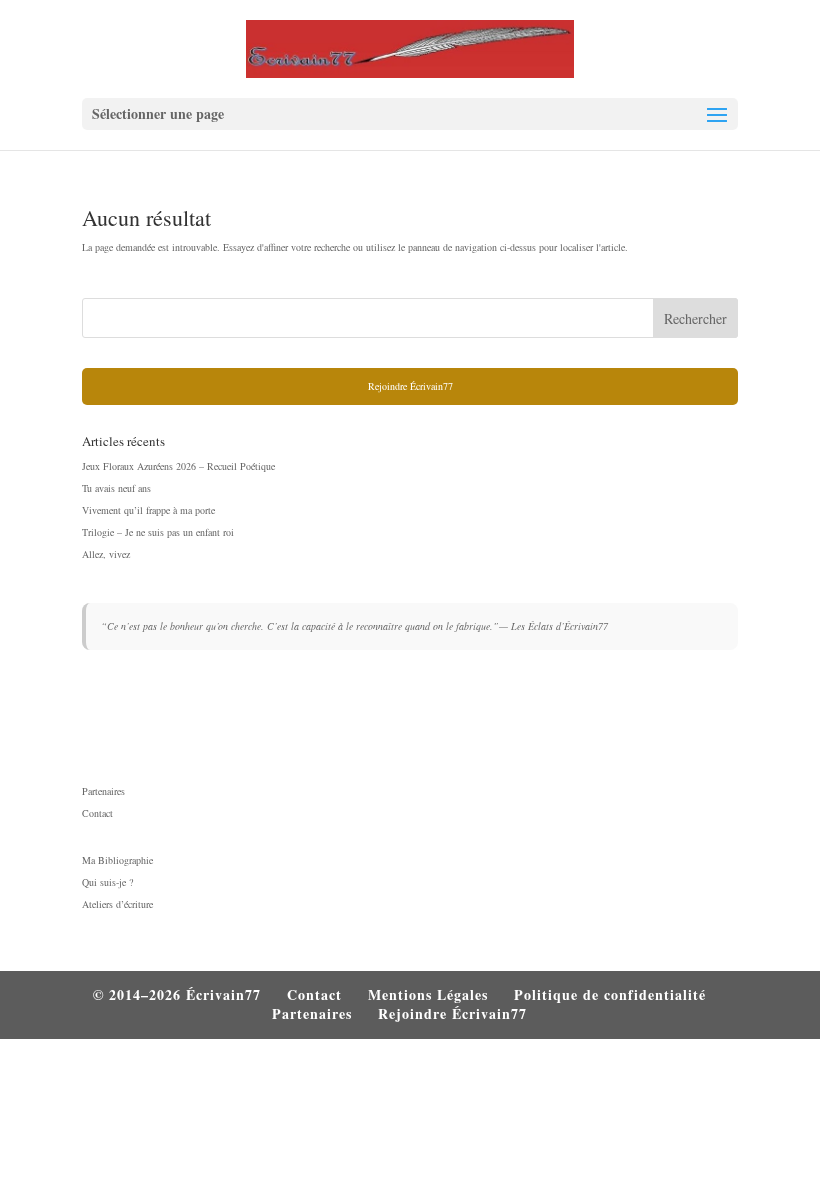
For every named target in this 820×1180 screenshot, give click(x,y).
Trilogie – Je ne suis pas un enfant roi (158, 532)
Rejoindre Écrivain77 (410, 386)
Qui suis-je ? (107, 882)
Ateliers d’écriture (117, 904)
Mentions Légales (428, 994)
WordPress (531, 1067)
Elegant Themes (365, 1067)
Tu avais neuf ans (116, 488)
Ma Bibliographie (117, 860)
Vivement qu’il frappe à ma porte (148, 510)
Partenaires (103, 791)
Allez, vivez (106, 554)
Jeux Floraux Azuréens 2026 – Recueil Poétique (178, 466)
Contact (97, 813)
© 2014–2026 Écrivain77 (177, 994)
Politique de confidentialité (610, 994)
